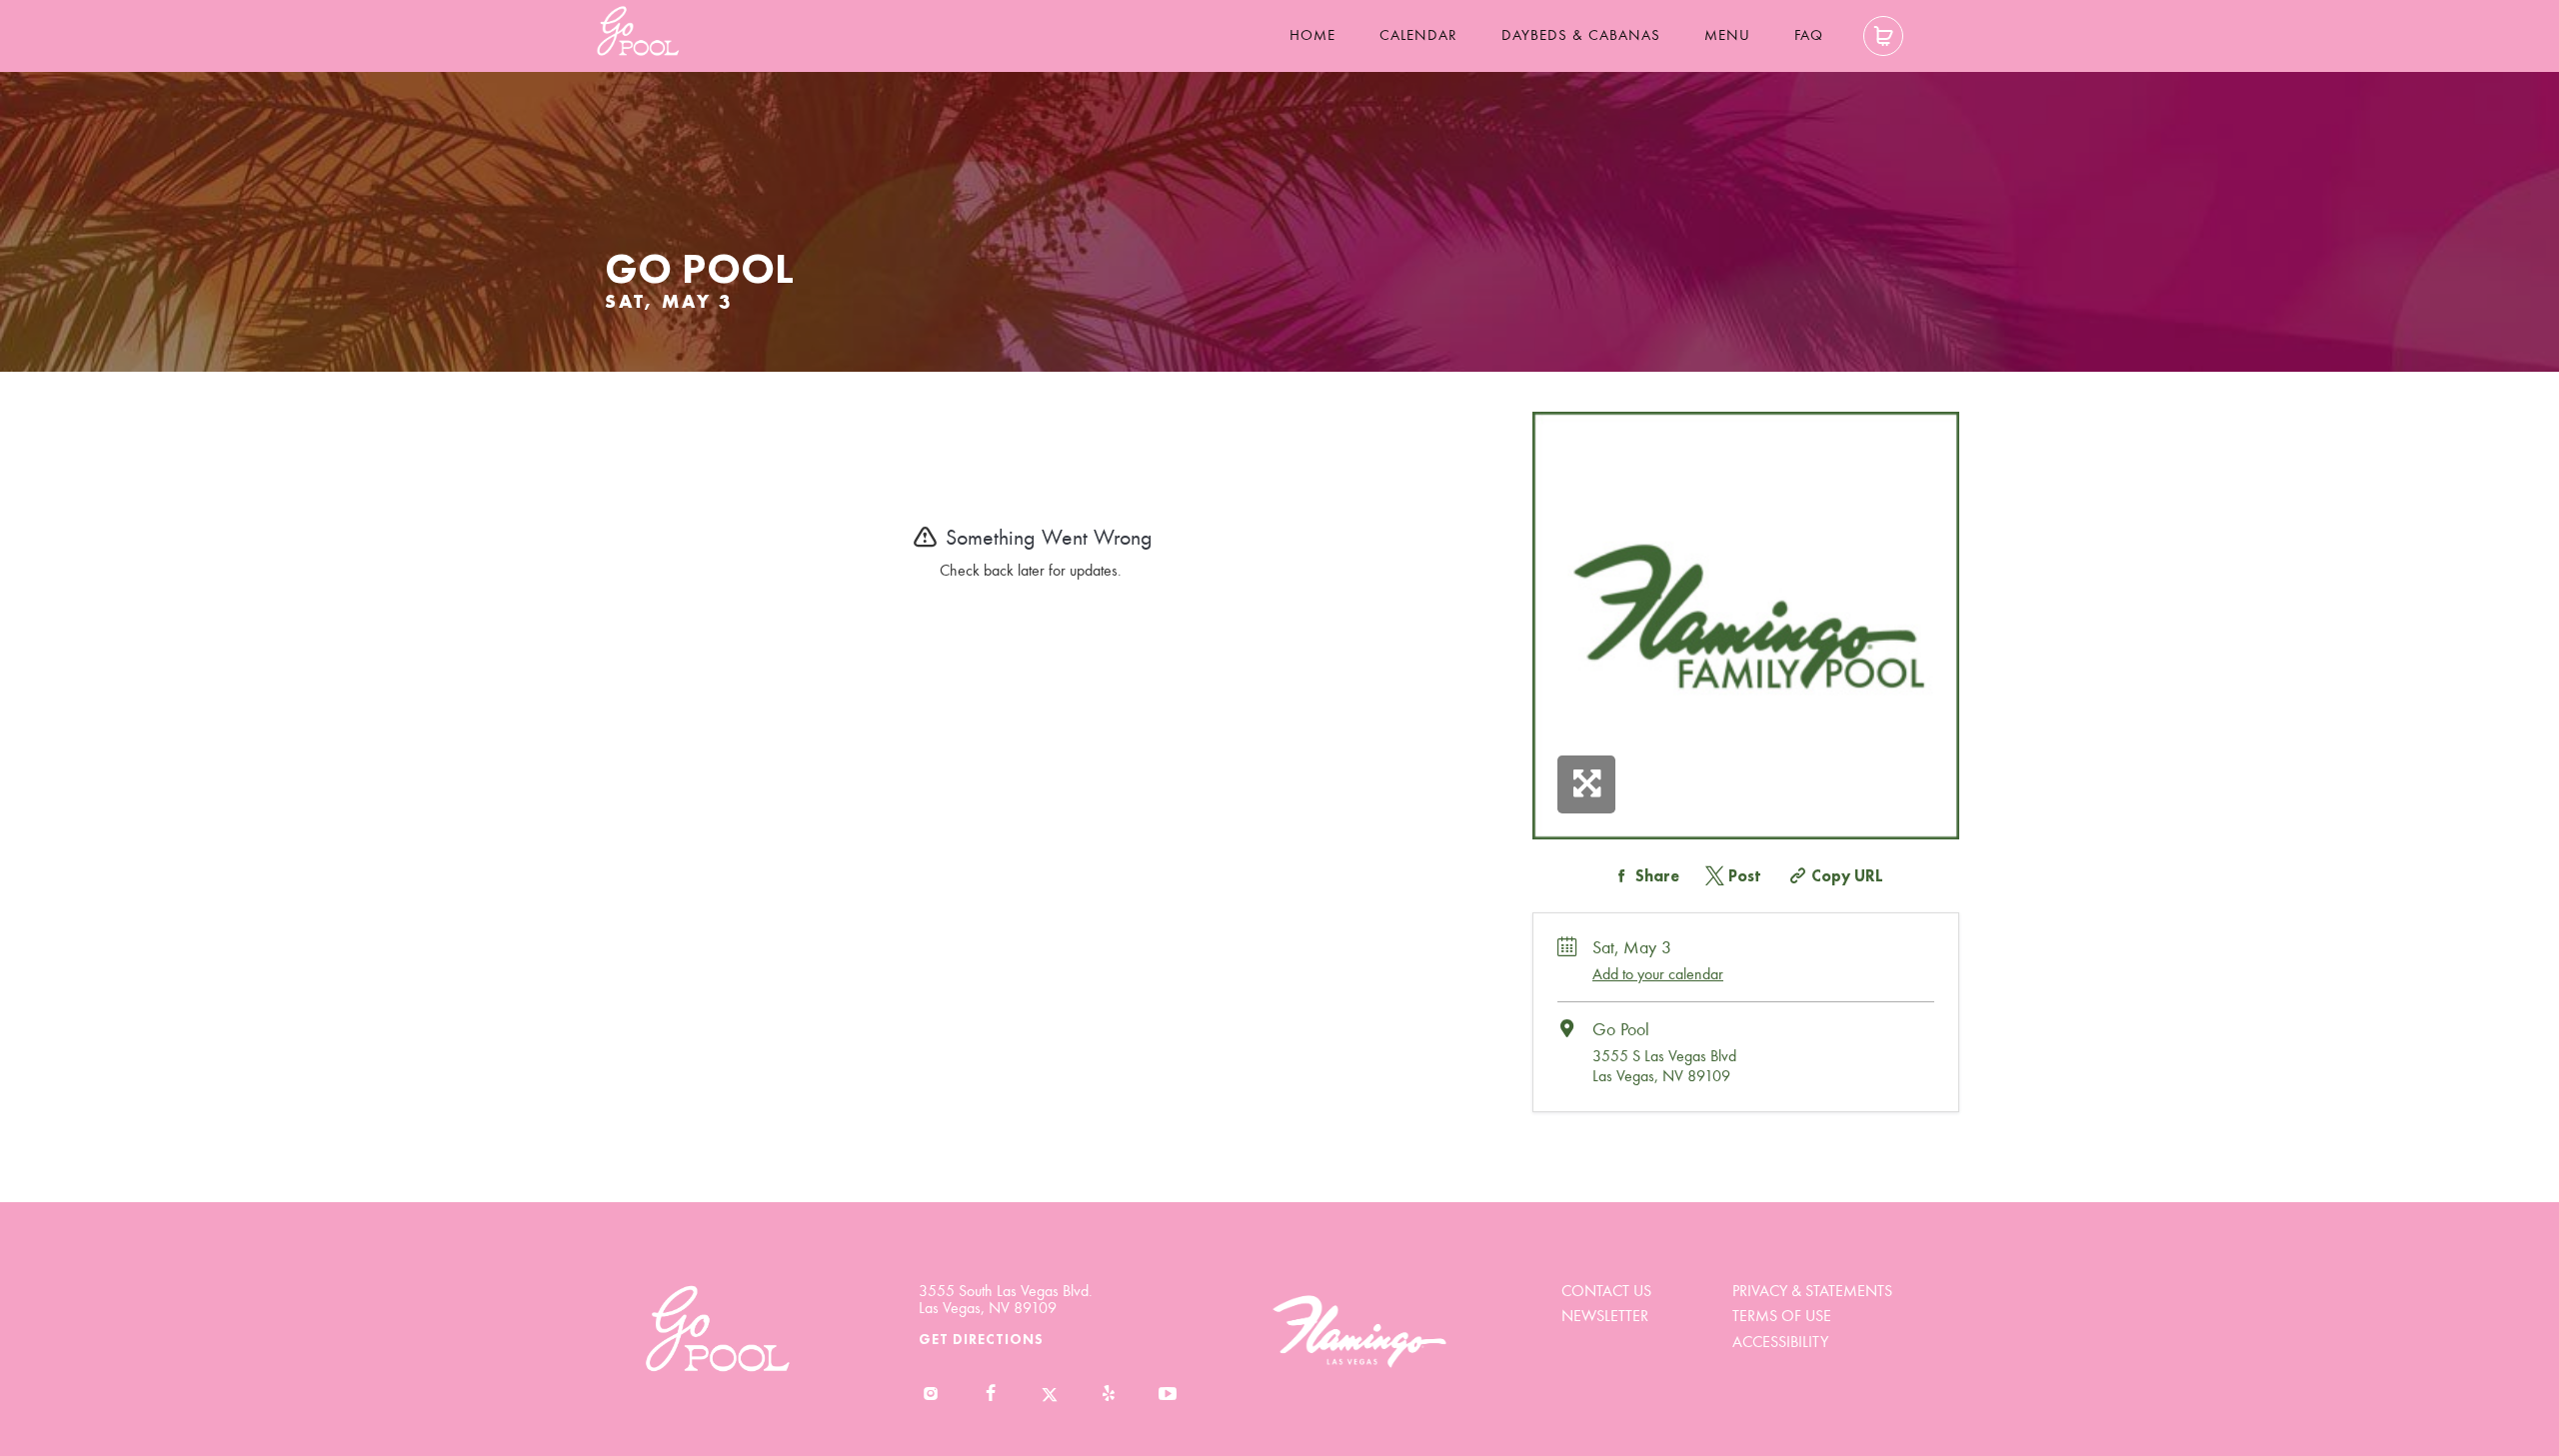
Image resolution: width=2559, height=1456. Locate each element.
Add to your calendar (1658, 974)
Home (1312, 35)
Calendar (1418, 35)
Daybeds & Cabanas (1581, 35)
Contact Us (1606, 1291)
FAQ (1809, 35)
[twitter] (1049, 1395)
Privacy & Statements (1812, 1291)
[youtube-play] (1168, 1395)
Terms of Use (1782, 1316)
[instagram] (931, 1395)
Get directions (981, 1339)
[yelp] (1108, 1395)
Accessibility (1780, 1342)
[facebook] (990, 1395)
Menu (1727, 35)
